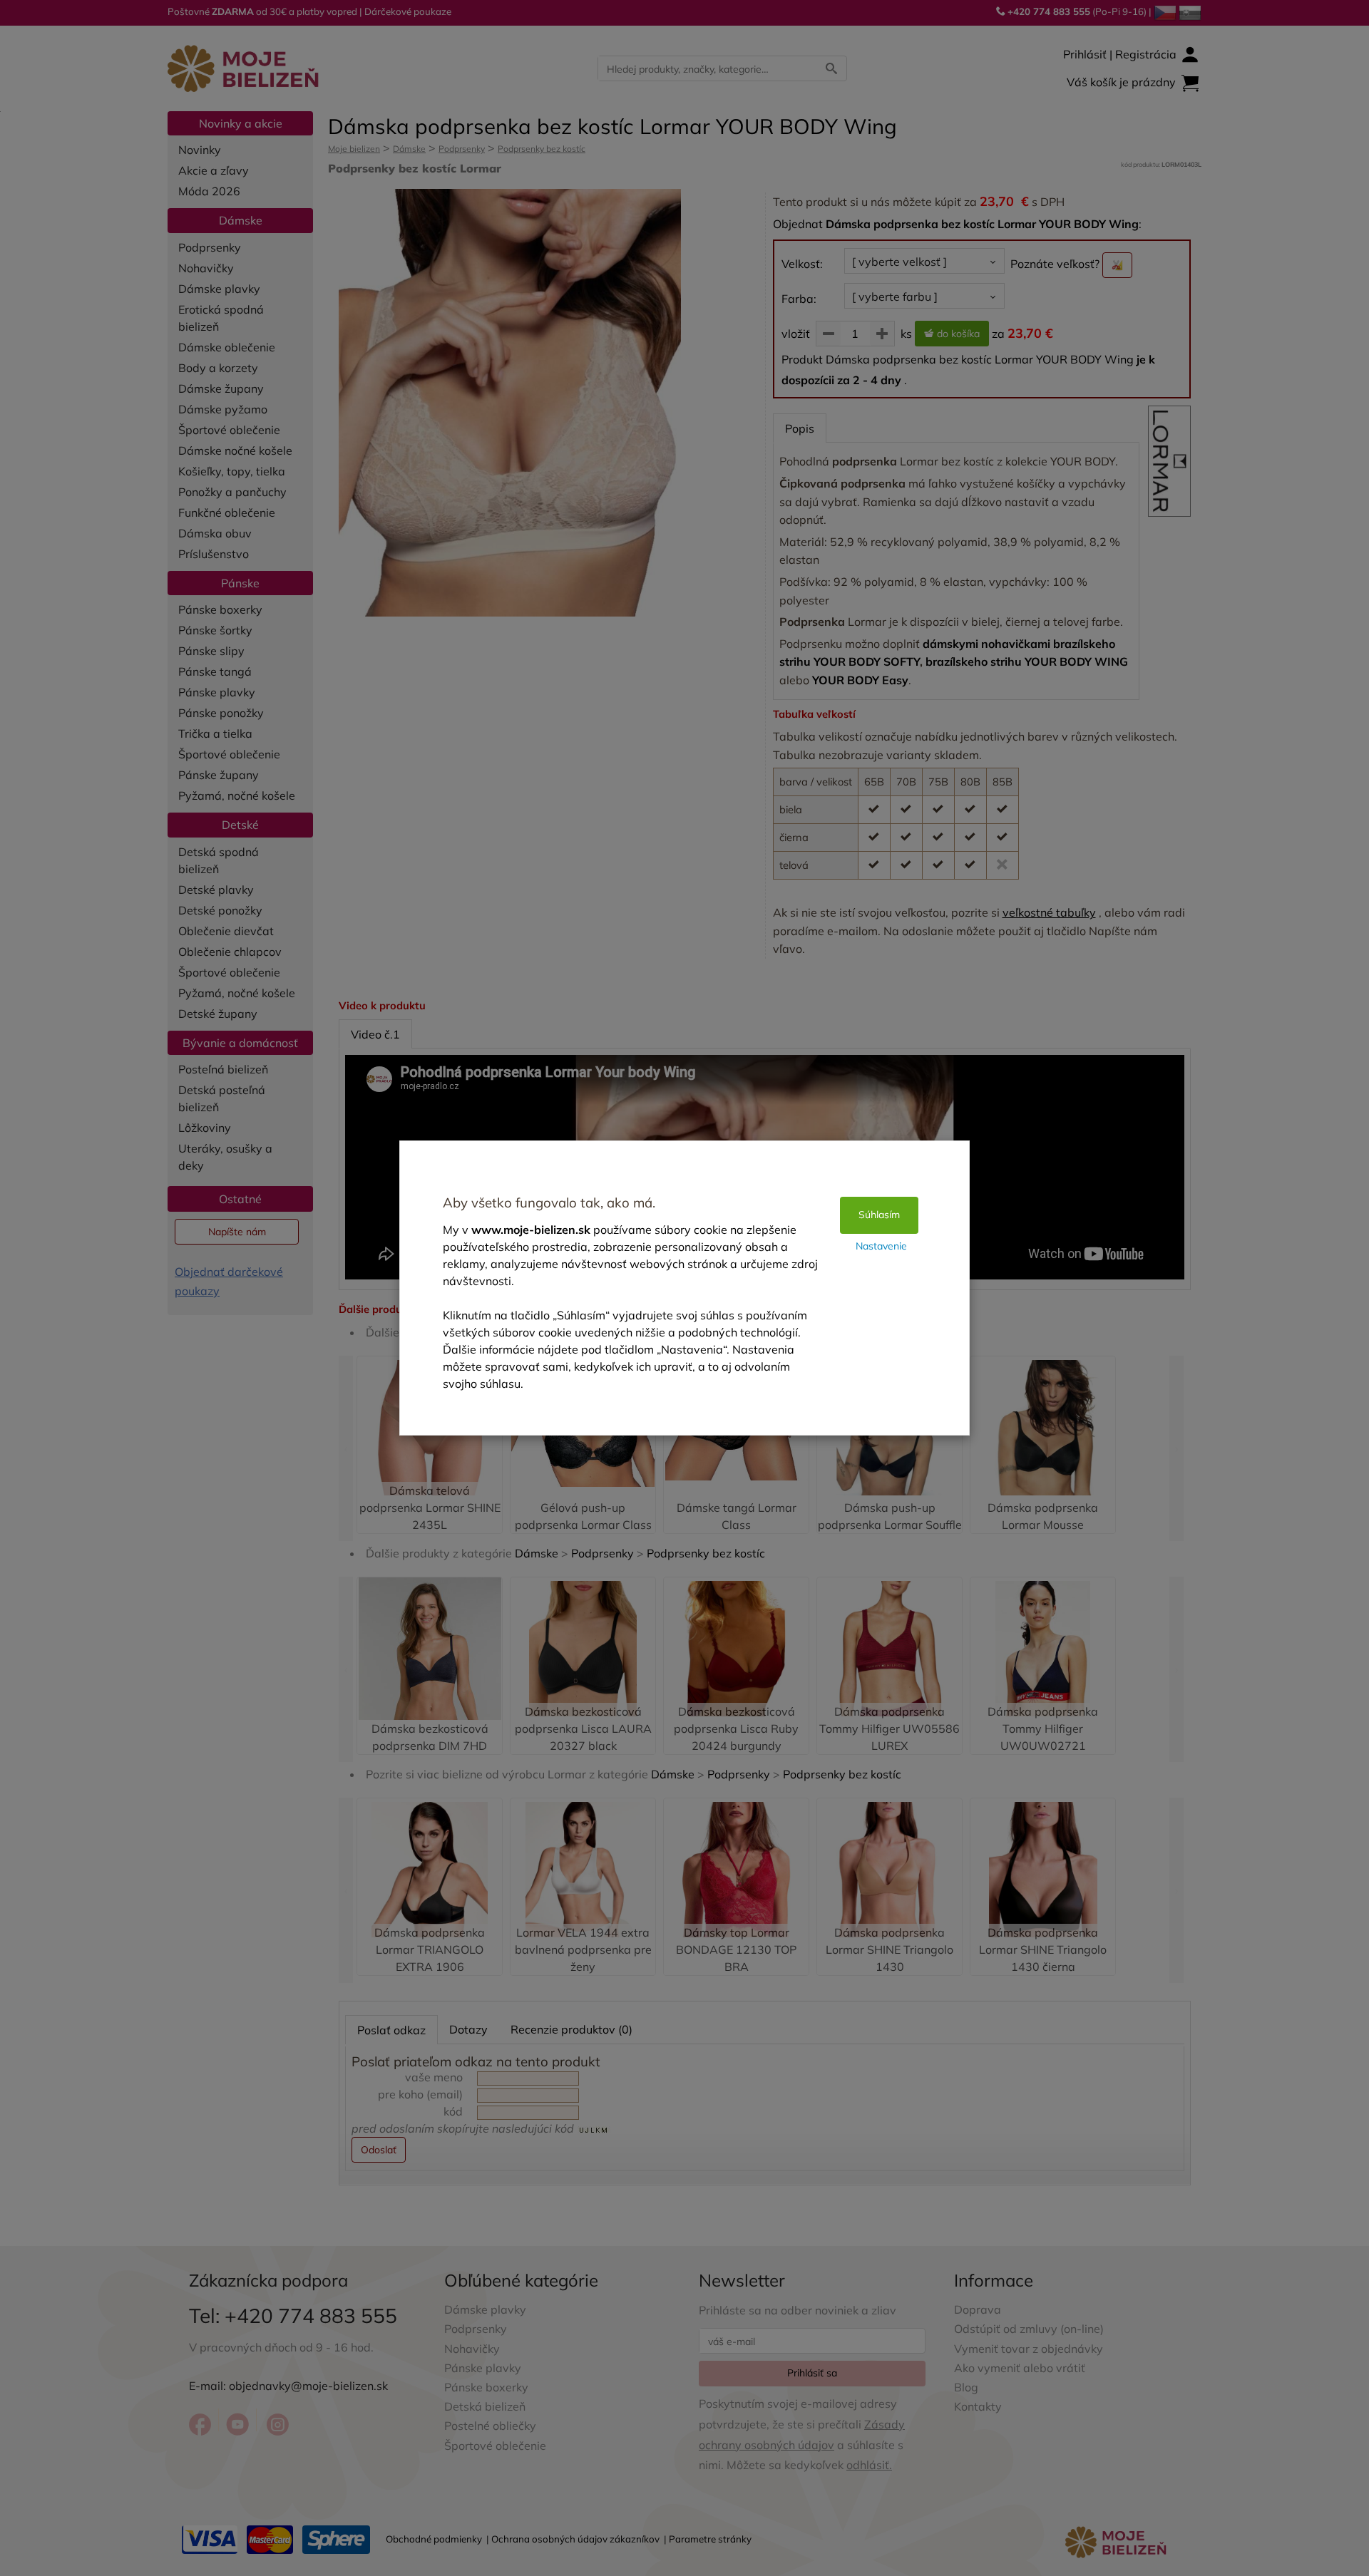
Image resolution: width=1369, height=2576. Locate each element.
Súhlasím (879, 1215)
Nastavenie (881, 1246)
